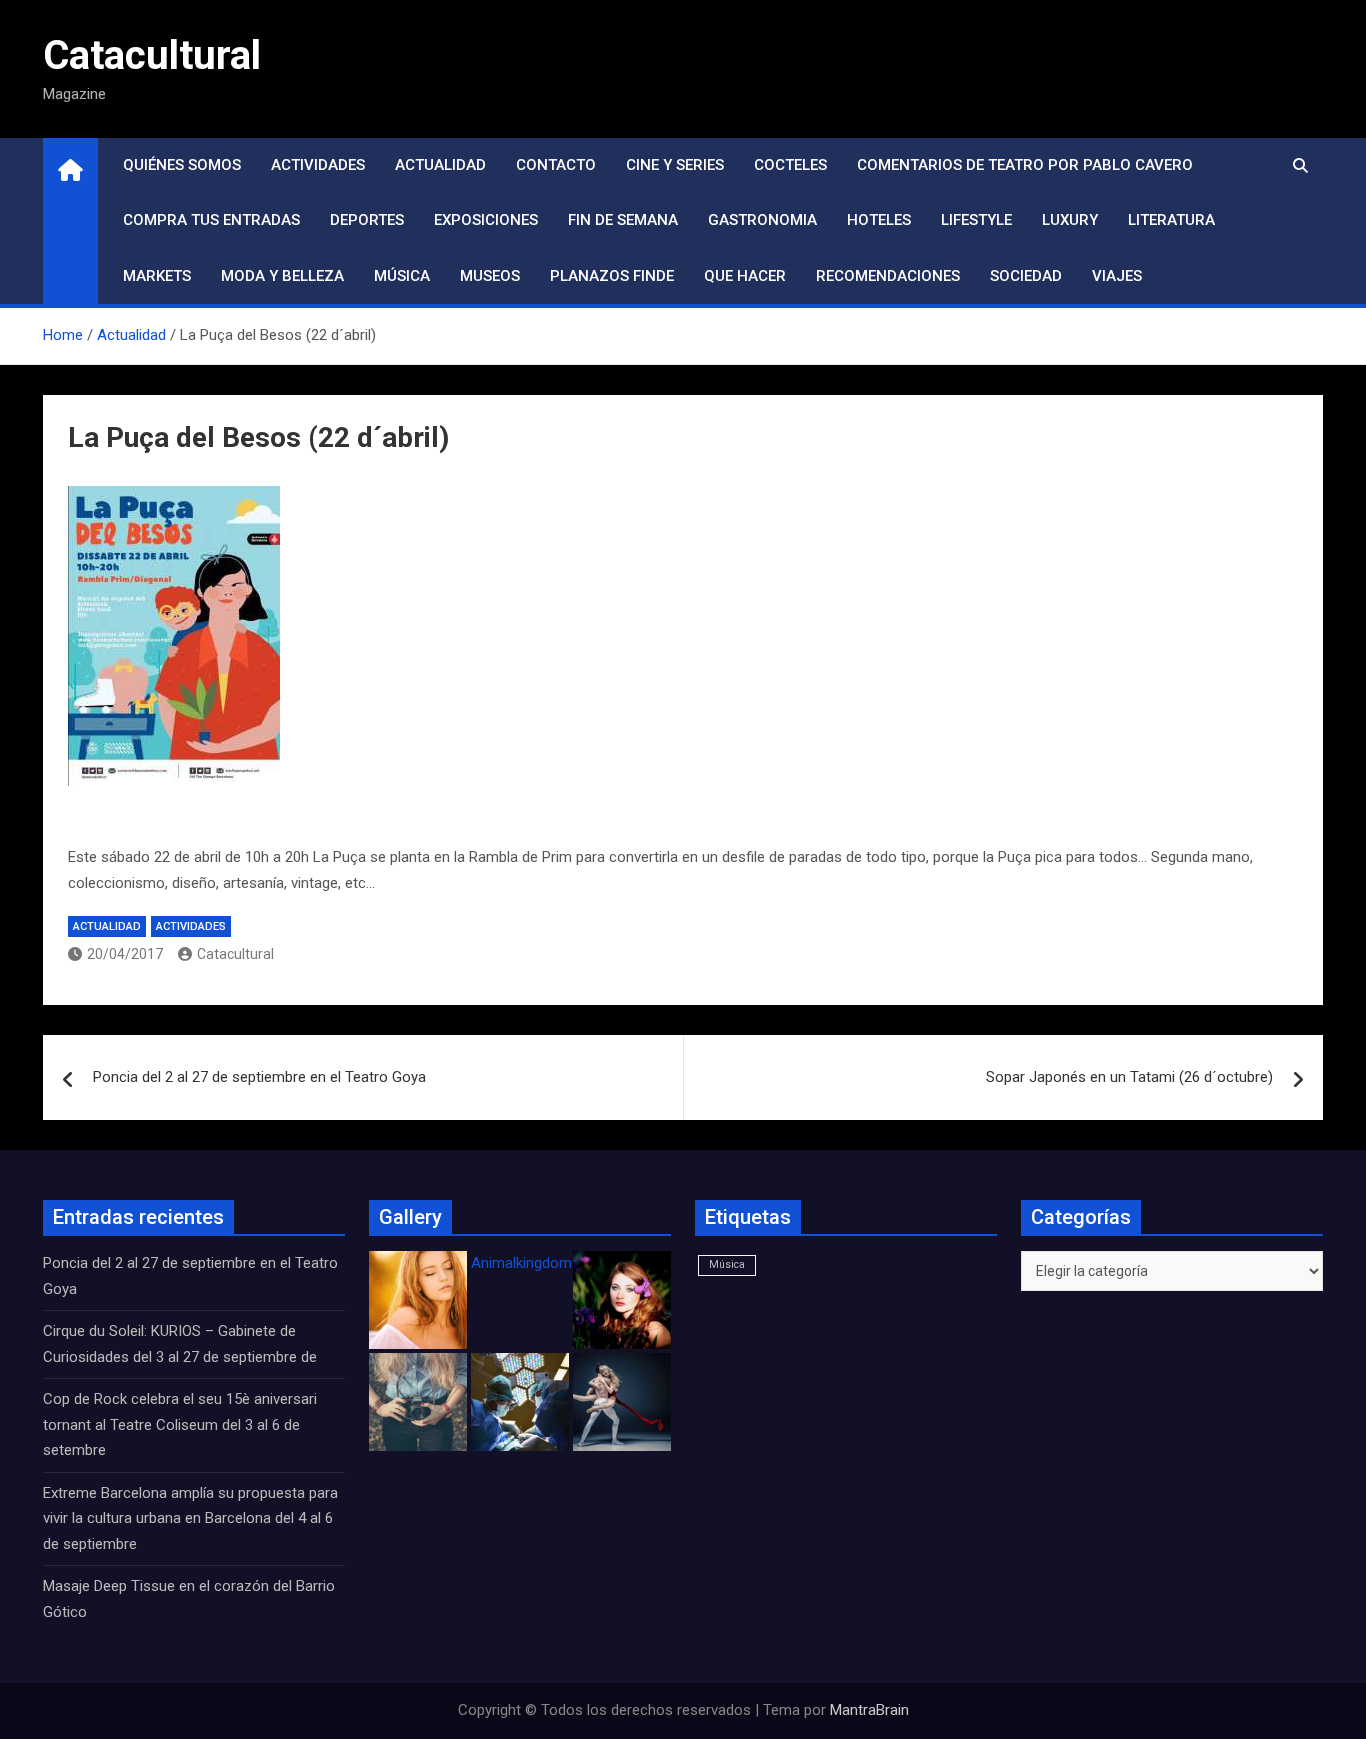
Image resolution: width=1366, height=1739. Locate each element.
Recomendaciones (888, 276)
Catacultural (152, 55)
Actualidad (440, 165)
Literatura (1171, 220)
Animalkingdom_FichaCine (558, 1263)
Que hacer (745, 276)
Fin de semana (623, 220)
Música (402, 276)
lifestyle (976, 220)
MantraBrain (869, 1710)
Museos (490, 276)
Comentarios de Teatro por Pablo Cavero (1025, 165)
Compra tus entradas (211, 220)
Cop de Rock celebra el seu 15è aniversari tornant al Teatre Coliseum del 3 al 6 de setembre (180, 1424)
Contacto (556, 165)
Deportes (367, 220)
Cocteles (790, 165)
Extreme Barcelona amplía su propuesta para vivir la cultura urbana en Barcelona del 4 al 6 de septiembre (190, 1518)
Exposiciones (486, 220)
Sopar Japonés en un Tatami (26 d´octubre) (1129, 1077)
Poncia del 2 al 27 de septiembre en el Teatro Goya (259, 1077)
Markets (157, 276)
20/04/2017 (125, 954)
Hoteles (879, 220)
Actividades (318, 165)
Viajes (1117, 276)
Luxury (1070, 220)
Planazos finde (612, 276)
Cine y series (675, 165)
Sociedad (1026, 276)
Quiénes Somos (182, 165)
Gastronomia (762, 220)
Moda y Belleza (282, 276)
